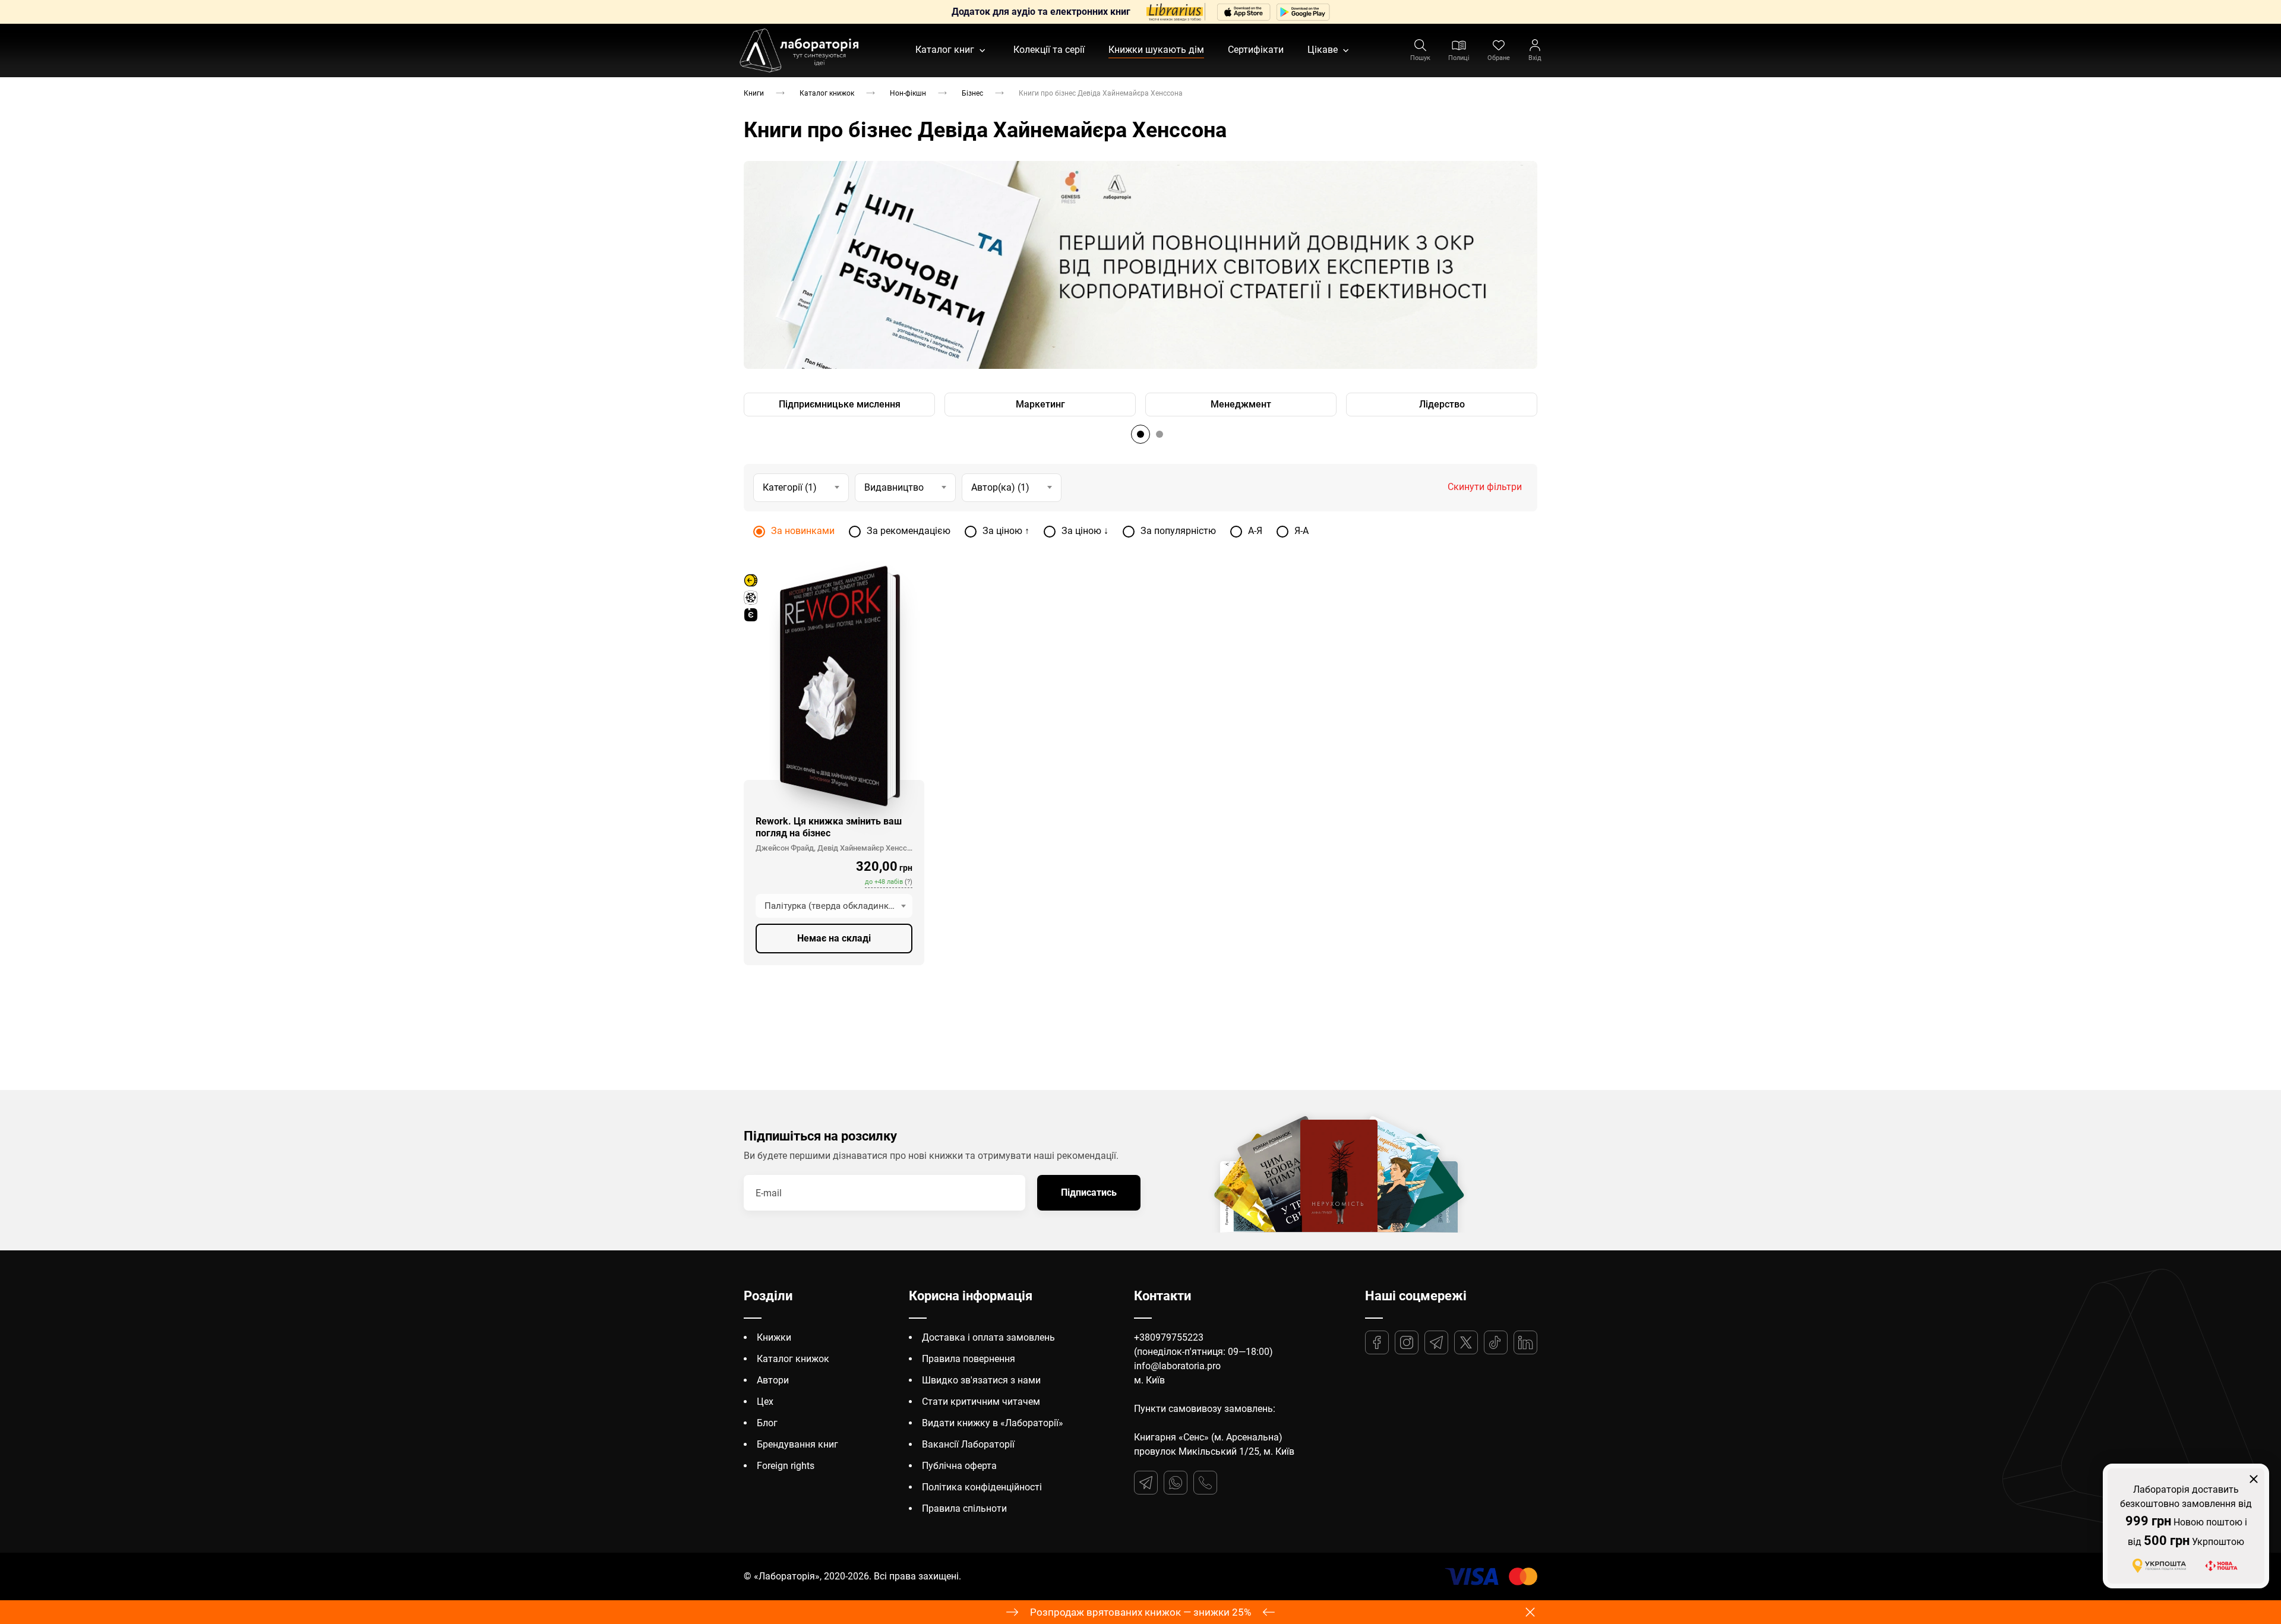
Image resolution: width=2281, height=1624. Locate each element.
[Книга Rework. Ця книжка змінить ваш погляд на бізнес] (833, 686)
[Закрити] (2254, 1479)
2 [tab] (1160, 434)
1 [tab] (1140, 434)
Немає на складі (834, 938)
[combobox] (834, 906)
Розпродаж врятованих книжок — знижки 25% (1140, 1612)
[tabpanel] (1140, 265)
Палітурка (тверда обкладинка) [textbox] (830, 906)
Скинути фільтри (1485, 487)
